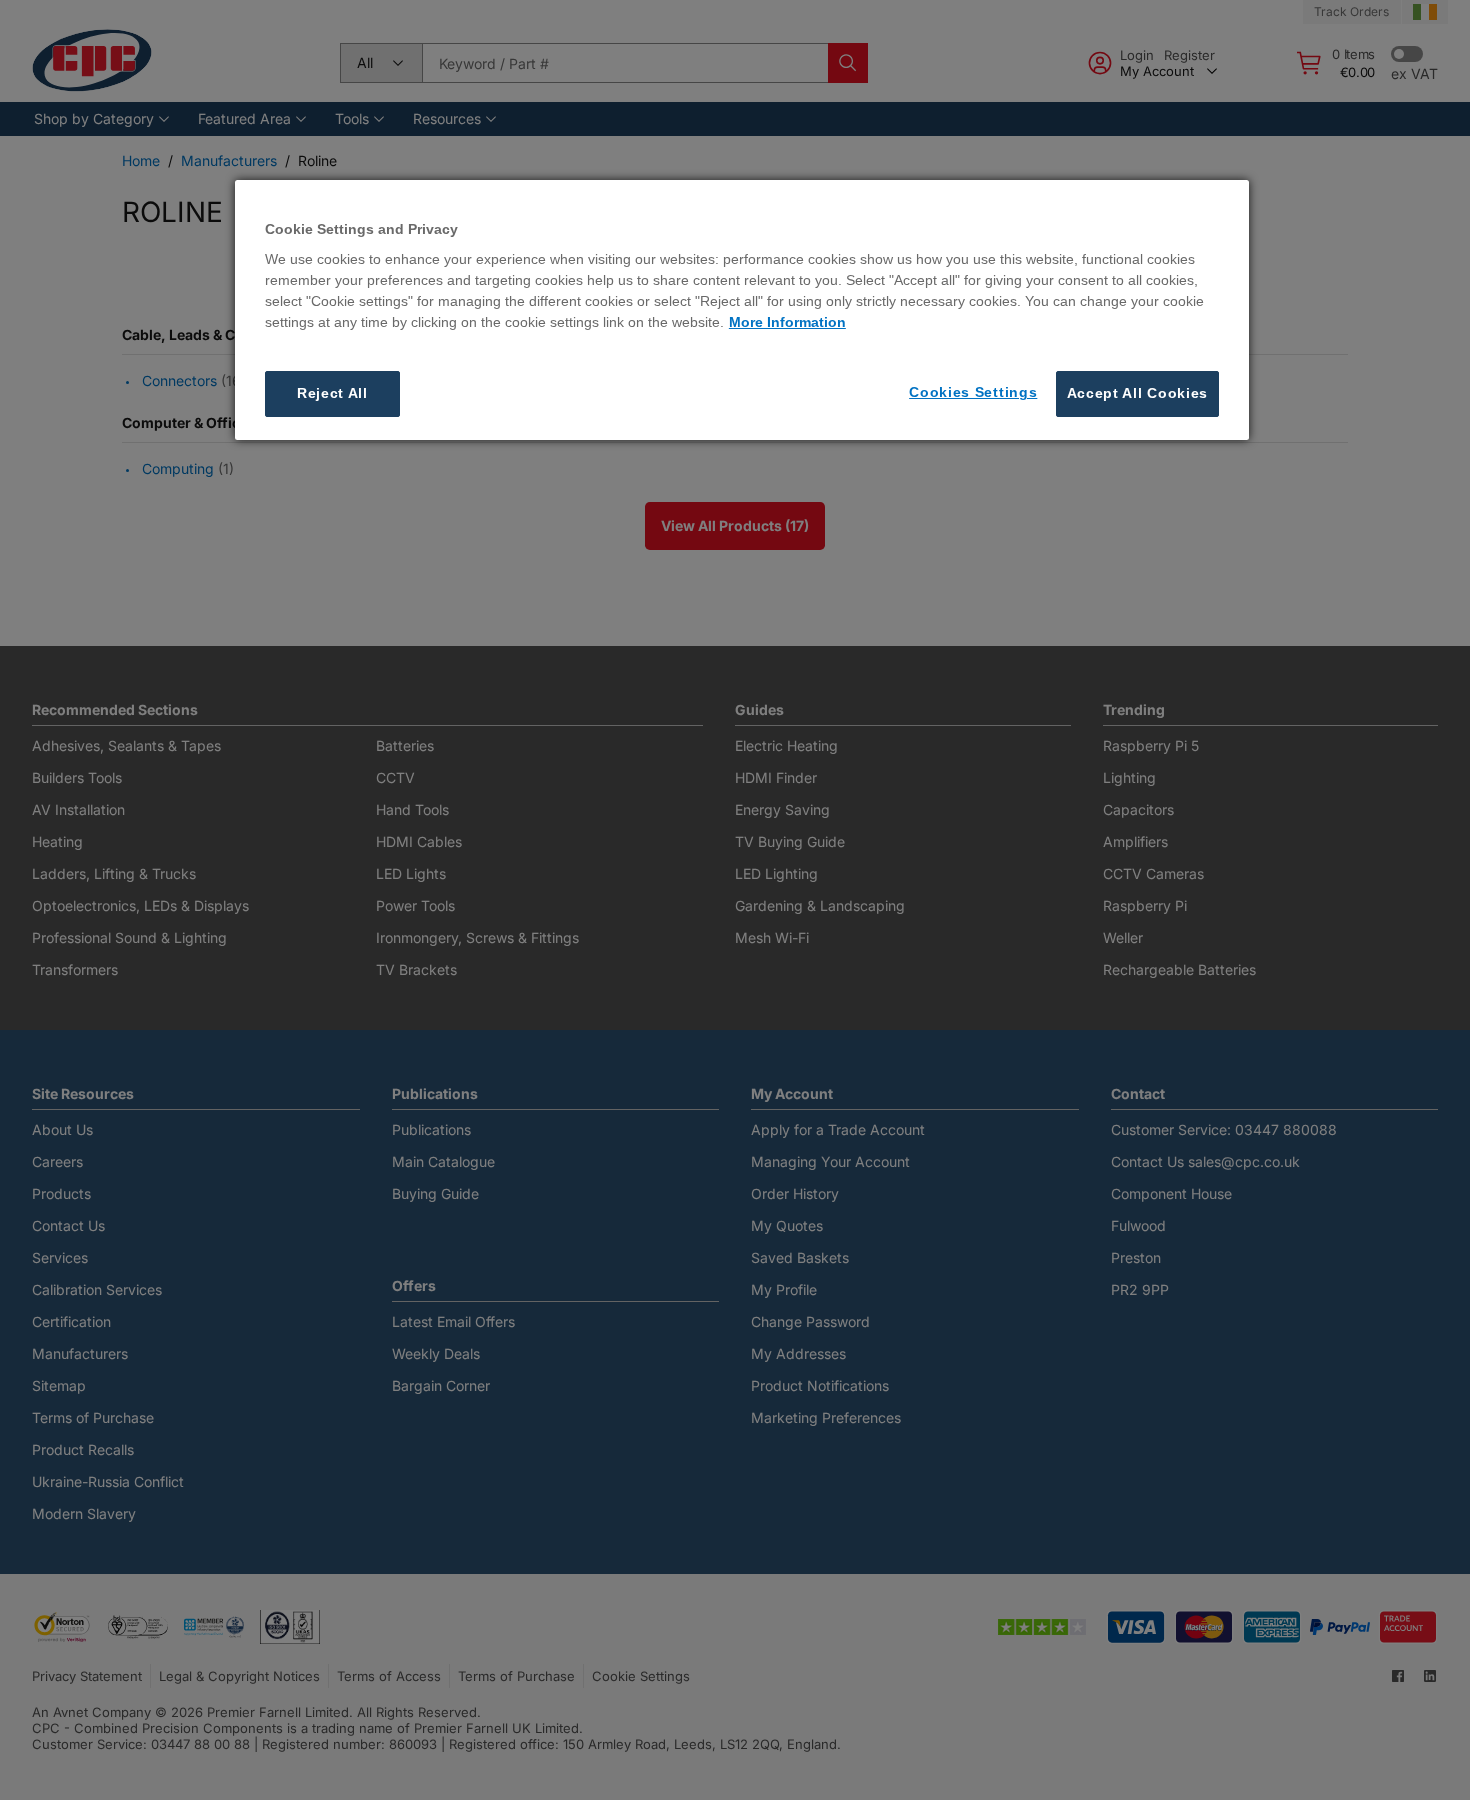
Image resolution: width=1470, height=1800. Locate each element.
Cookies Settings (973, 393)
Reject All (332, 394)
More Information (787, 323)
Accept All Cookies (1138, 394)
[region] (742, 310)
